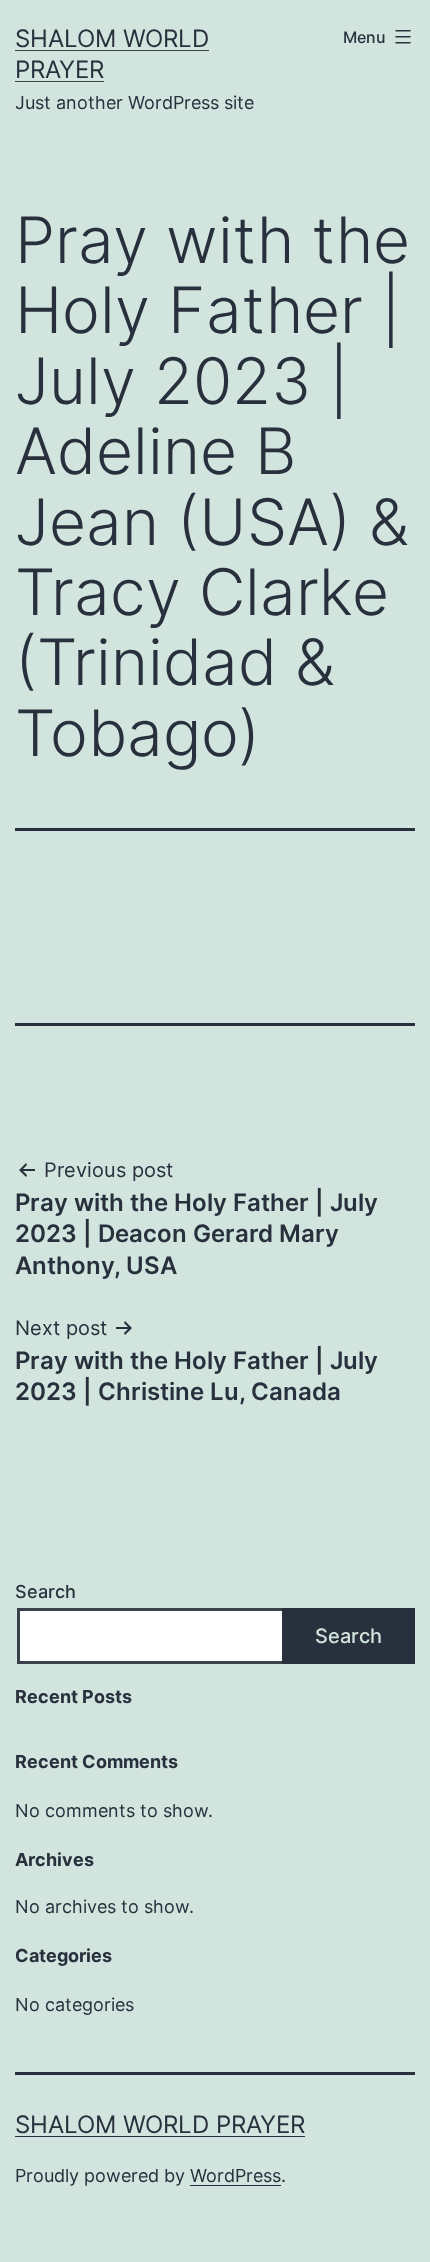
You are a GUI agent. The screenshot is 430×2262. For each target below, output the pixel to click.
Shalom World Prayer (160, 2124)
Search (45, 1591)
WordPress (235, 2175)
